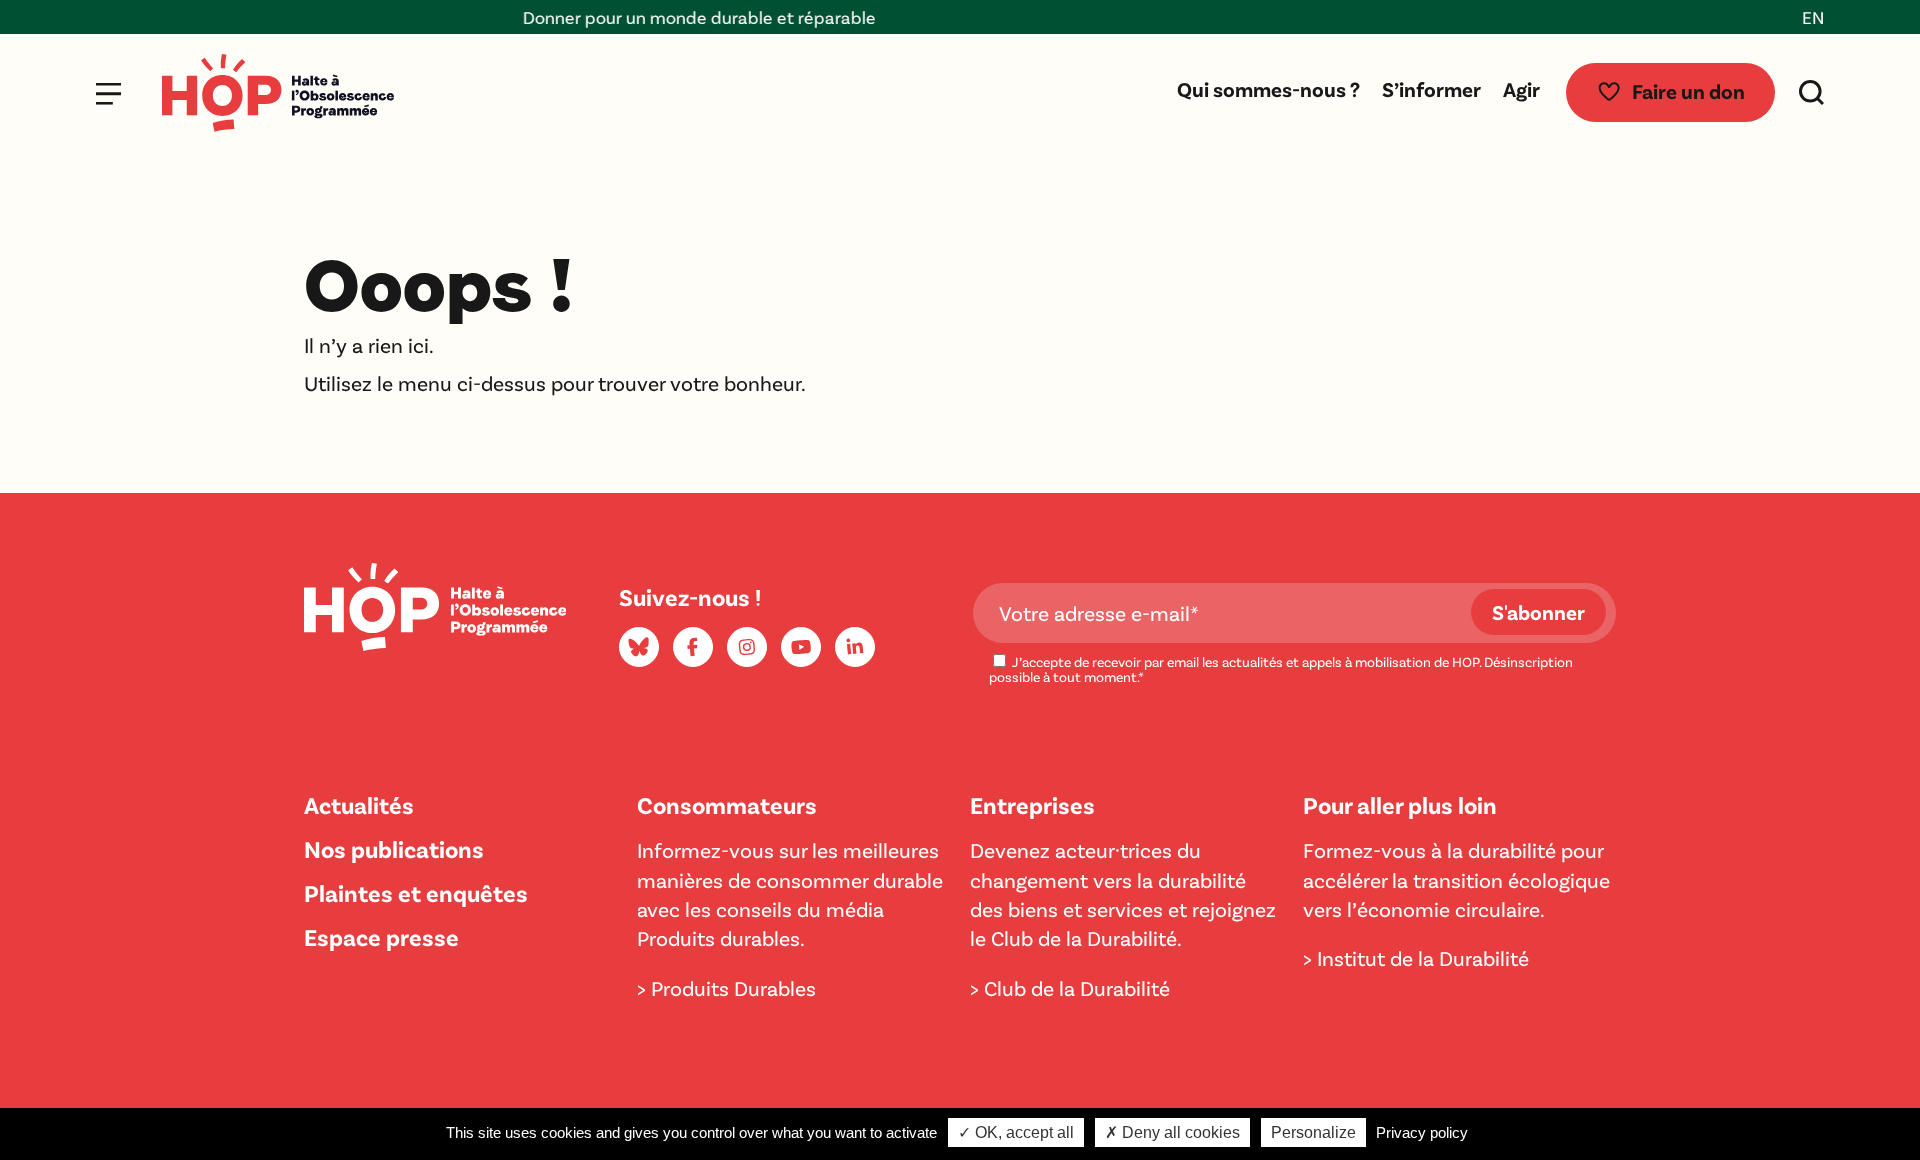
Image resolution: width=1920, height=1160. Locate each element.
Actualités (359, 804)
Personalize (1313, 1132)
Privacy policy (1422, 1132)
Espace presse (381, 936)
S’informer (1431, 88)
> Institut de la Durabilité (1416, 957)
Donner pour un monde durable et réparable (672, 17)
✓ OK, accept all (1016, 1132)
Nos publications (394, 848)
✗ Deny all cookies (1172, 1132)
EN (1813, 17)
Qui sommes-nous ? (1268, 88)
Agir (1521, 88)
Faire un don (1688, 90)
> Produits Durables (726, 987)
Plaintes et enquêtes (416, 892)
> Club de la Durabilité (1070, 987)
